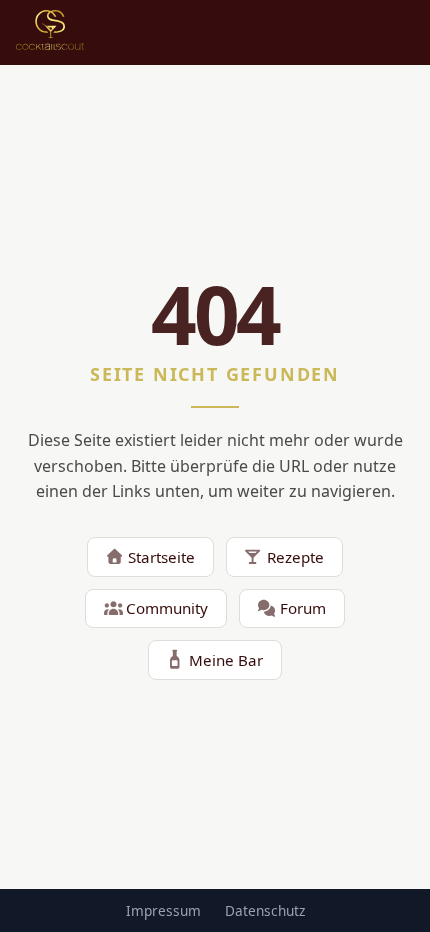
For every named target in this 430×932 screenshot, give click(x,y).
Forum (303, 608)
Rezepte (295, 557)
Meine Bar (226, 660)
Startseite (161, 557)
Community (167, 608)
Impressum (163, 910)
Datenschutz (265, 910)
